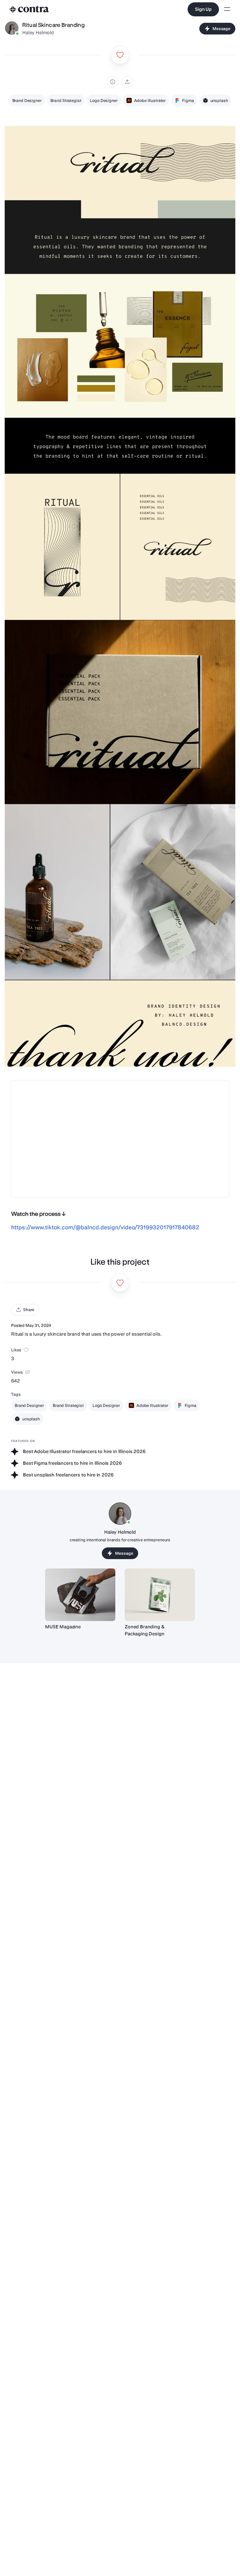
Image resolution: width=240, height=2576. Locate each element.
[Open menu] (227, 9)
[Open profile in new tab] (12, 29)
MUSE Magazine (63, 1627)
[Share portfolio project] (127, 82)
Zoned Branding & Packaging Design (144, 1630)
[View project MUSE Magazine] (80, 1595)
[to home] (29, 9)
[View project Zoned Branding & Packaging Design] (160, 1595)
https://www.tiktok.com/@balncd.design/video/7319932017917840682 (105, 1227)
